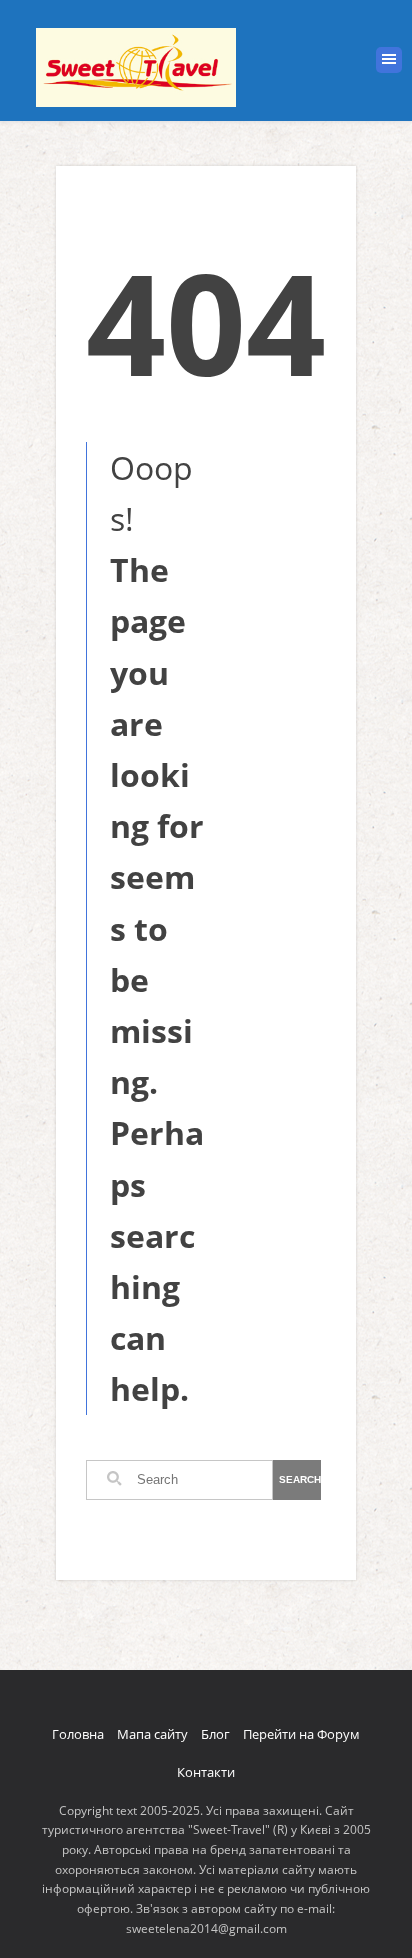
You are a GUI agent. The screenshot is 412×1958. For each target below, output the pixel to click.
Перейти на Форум (301, 1734)
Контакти (206, 1772)
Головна (78, 1734)
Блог (215, 1734)
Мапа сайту (152, 1734)
